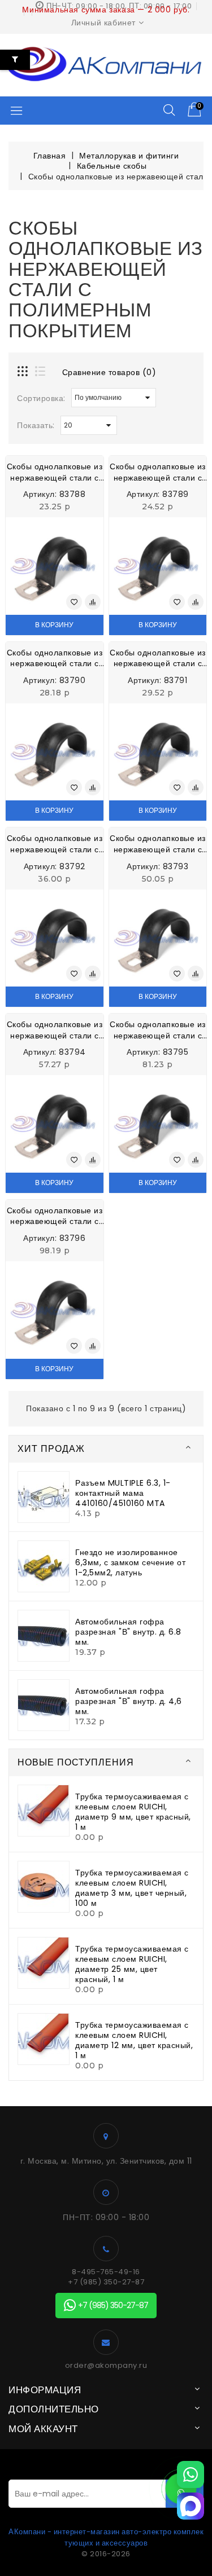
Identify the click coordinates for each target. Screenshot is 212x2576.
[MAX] (191, 2506)
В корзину (54, 625)
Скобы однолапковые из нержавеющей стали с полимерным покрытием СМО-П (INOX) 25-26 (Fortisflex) (54, 844)
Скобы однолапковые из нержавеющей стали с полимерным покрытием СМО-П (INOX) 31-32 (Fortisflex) (158, 844)
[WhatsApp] (191, 2474)
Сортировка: (41, 398)
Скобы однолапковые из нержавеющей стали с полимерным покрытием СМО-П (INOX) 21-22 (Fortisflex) (158, 659)
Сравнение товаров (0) (109, 372)
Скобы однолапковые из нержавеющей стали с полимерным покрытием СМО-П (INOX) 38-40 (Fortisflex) (54, 1030)
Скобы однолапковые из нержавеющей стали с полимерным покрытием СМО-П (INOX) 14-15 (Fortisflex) (54, 472)
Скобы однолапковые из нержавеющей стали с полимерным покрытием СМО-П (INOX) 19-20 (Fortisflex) (54, 659)
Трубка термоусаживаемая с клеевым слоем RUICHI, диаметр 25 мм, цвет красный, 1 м (132, 1964)
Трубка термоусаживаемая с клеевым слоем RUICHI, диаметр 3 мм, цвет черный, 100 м (132, 1888)
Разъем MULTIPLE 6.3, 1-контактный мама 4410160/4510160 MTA (123, 1493)
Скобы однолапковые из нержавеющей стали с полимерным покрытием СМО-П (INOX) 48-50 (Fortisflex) (158, 1030)
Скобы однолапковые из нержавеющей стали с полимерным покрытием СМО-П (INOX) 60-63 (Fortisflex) (54, 1216)
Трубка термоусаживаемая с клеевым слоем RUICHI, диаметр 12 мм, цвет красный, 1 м (134, 2040)
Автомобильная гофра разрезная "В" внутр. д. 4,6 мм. (129, 1701)
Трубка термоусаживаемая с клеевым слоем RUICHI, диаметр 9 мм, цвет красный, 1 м (133, 1812)
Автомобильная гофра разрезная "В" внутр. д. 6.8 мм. (128, 1632)
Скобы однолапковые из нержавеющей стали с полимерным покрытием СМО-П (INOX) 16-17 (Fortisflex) (158, 472)
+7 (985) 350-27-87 (106, 2282)
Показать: (36, 425)
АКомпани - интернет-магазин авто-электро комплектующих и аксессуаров (106, 2537)
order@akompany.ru (106, 2366)
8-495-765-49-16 (106, 2272)
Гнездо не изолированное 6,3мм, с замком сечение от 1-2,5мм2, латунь (130, 1562)
